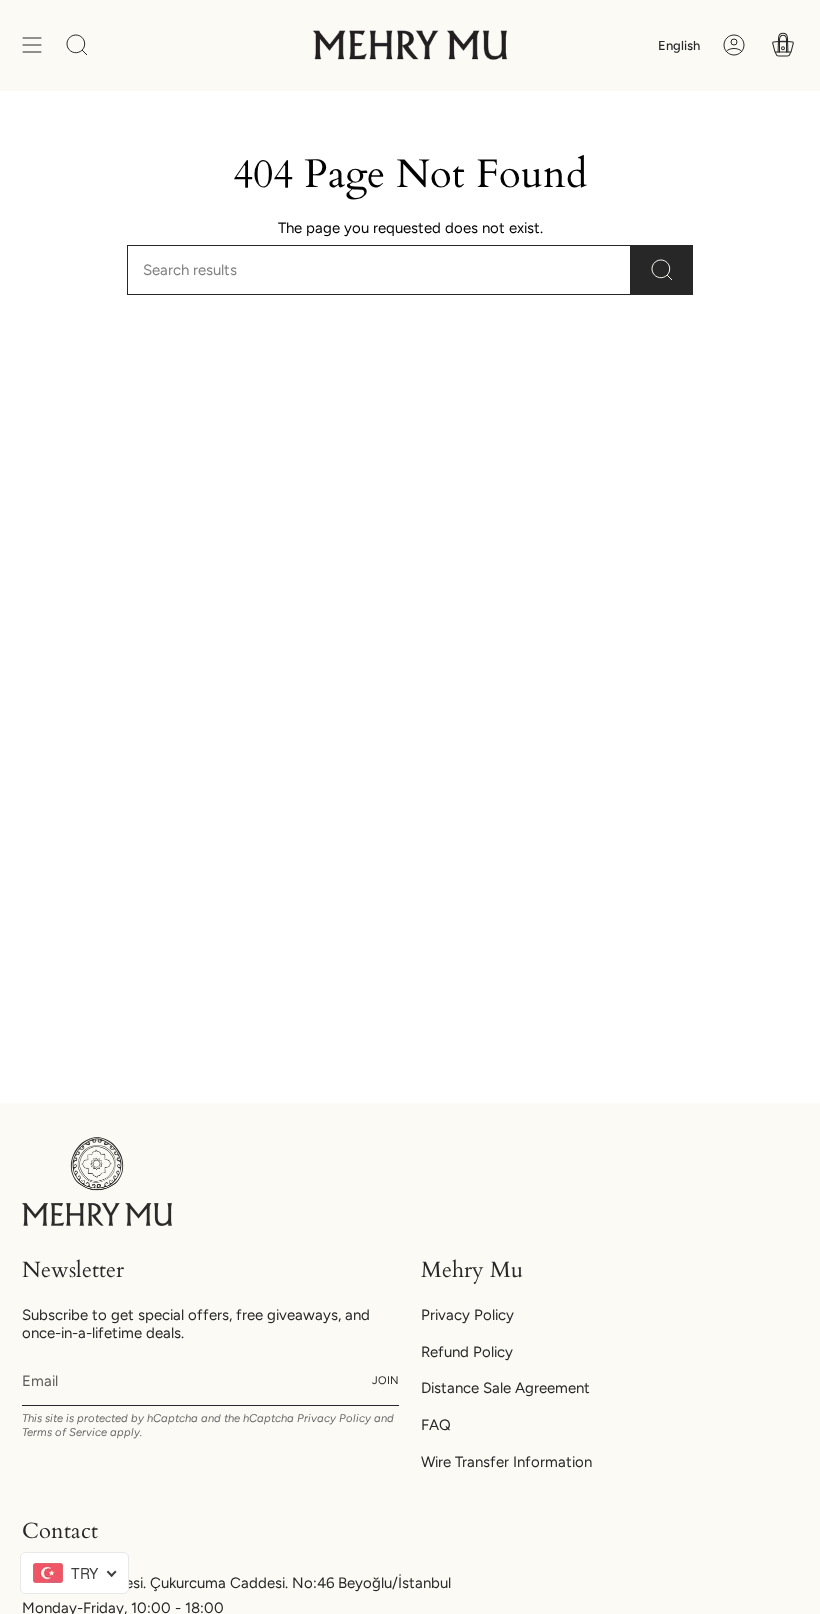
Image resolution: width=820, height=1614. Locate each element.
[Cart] (783, 45)
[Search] (662, 270)
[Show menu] (32, 45)
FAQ (436, 1425)
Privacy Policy (334, 1418)
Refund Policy (467, 1352)
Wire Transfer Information (506, 1462)
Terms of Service (64, 1432)
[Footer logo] (97, 1181)
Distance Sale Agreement (505, 1388)
